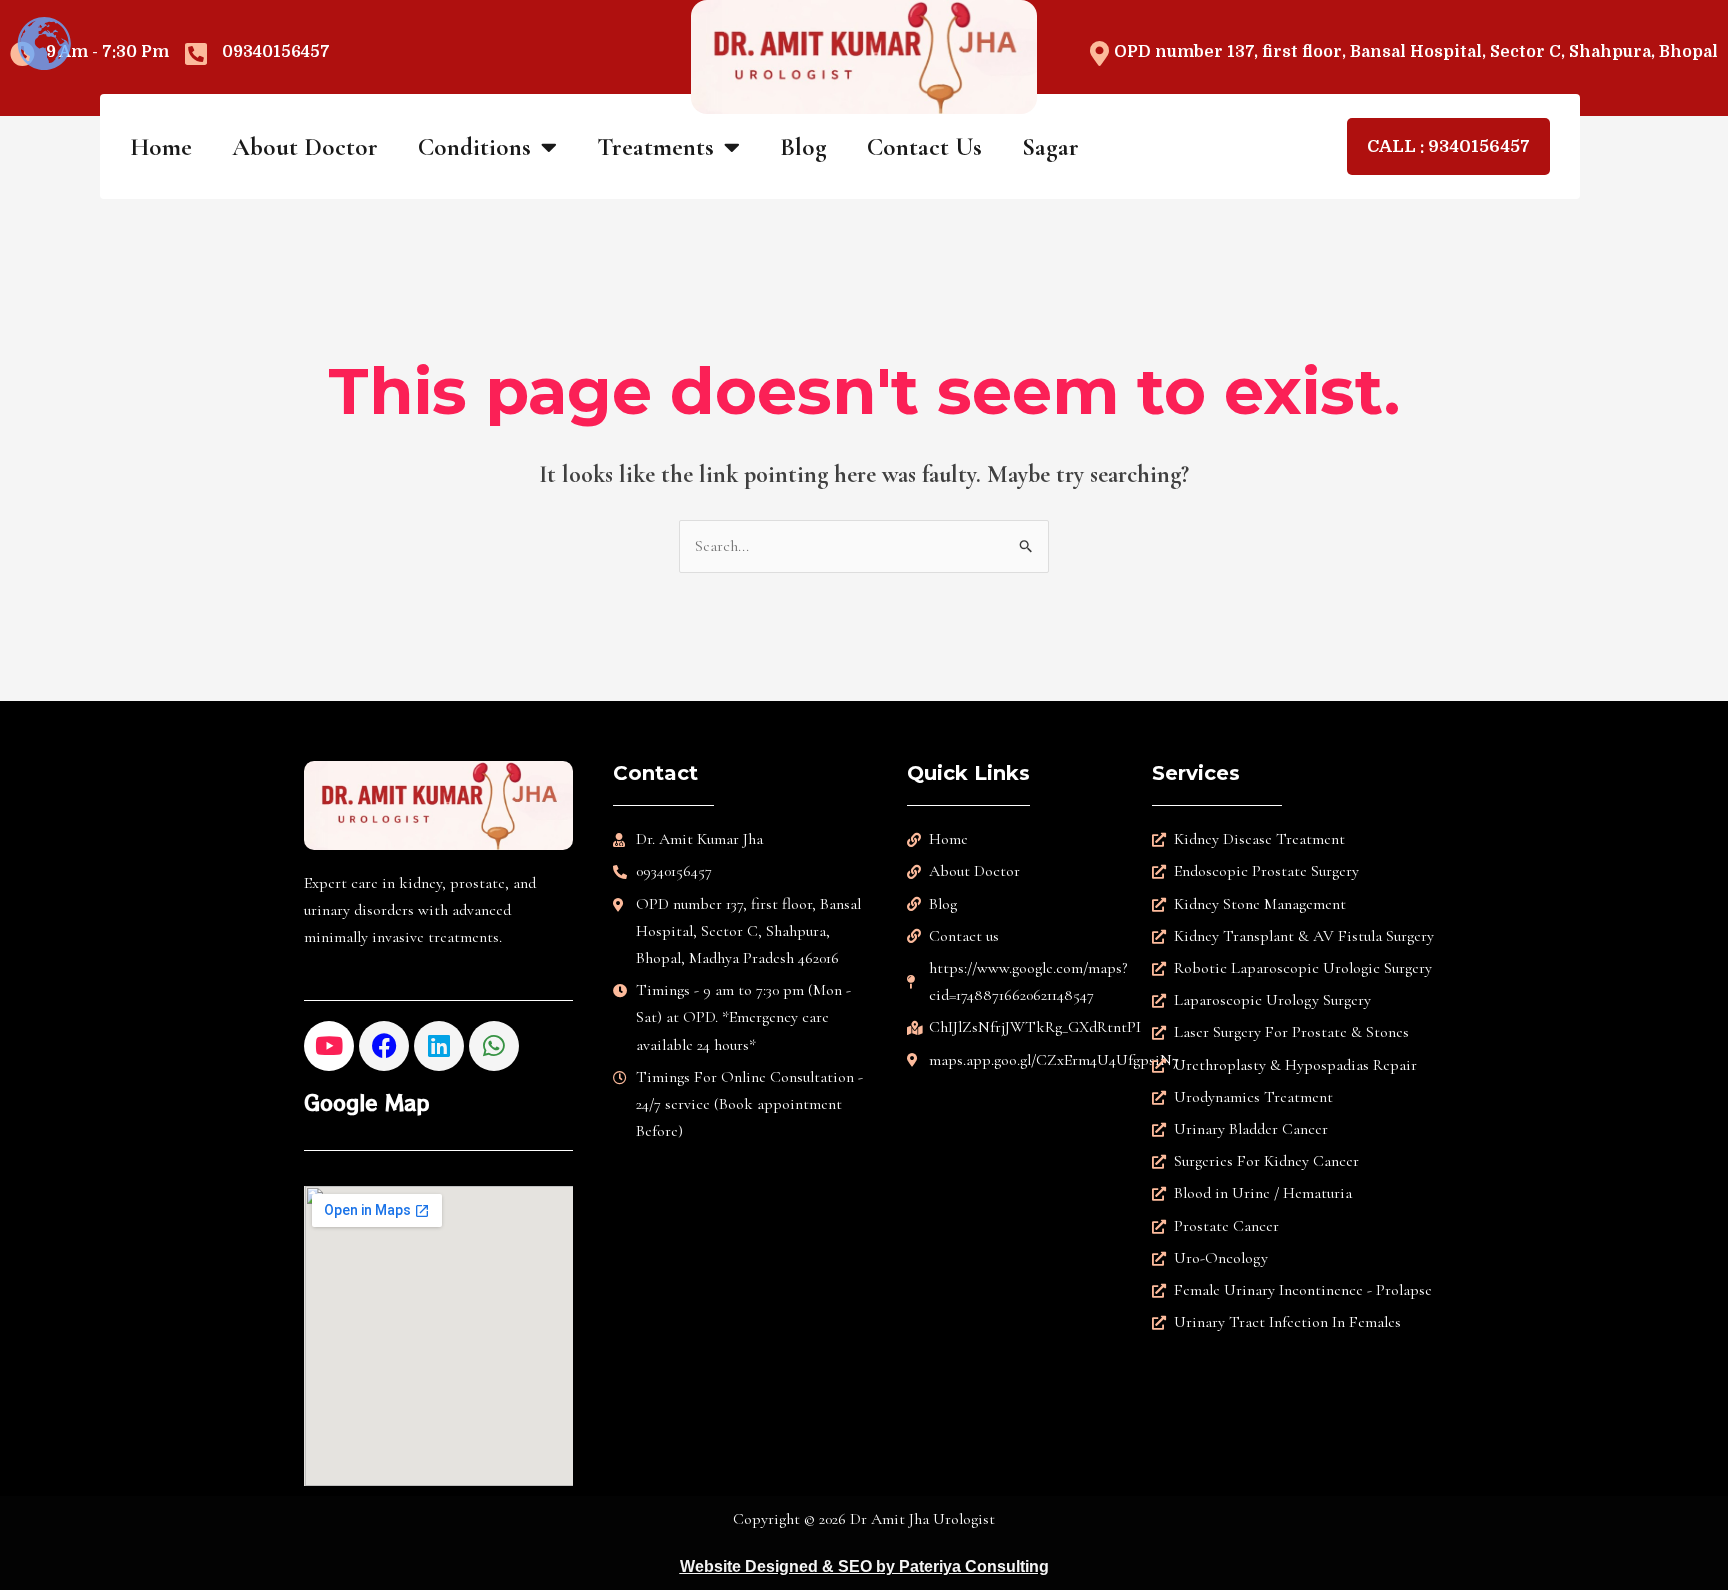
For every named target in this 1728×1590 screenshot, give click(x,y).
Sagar (1050, 147)
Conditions (474, 147)
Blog (803, 147)
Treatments (655, 147)
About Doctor (305, 147)
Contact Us (924, 147)
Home (161, 147)
